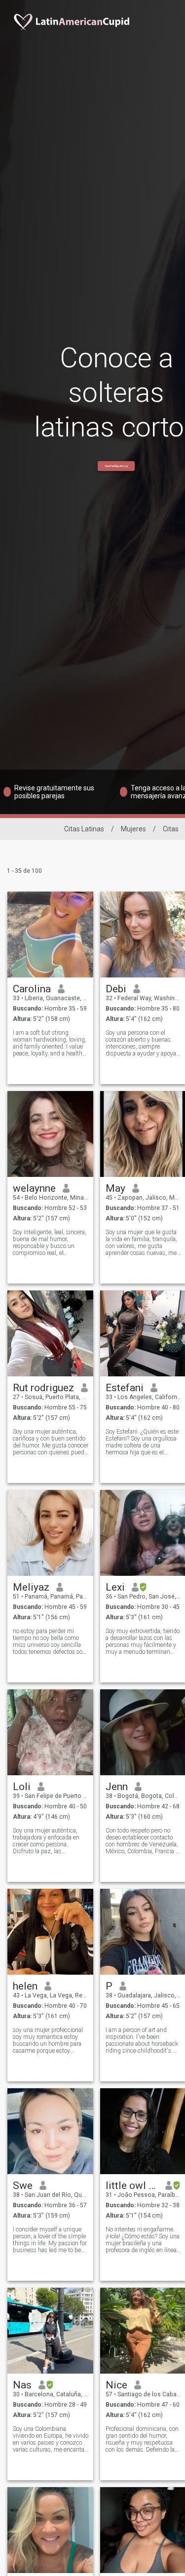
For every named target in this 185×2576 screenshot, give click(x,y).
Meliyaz (31, 1587)
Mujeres (133, 829)
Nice (116, 2385)
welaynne (34, 1188)
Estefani (125, 1388)
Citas (171, 829)
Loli (22, 1787)
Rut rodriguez (43, 1388)
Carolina (32, 989)
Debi (116, 989)
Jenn (117, 1787)
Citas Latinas (84, 829)
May (115, 1188)
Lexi (115, 1587)
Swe (23, 2186)
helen (25, 1986)
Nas (22, 2385)
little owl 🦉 (132, 2186)
